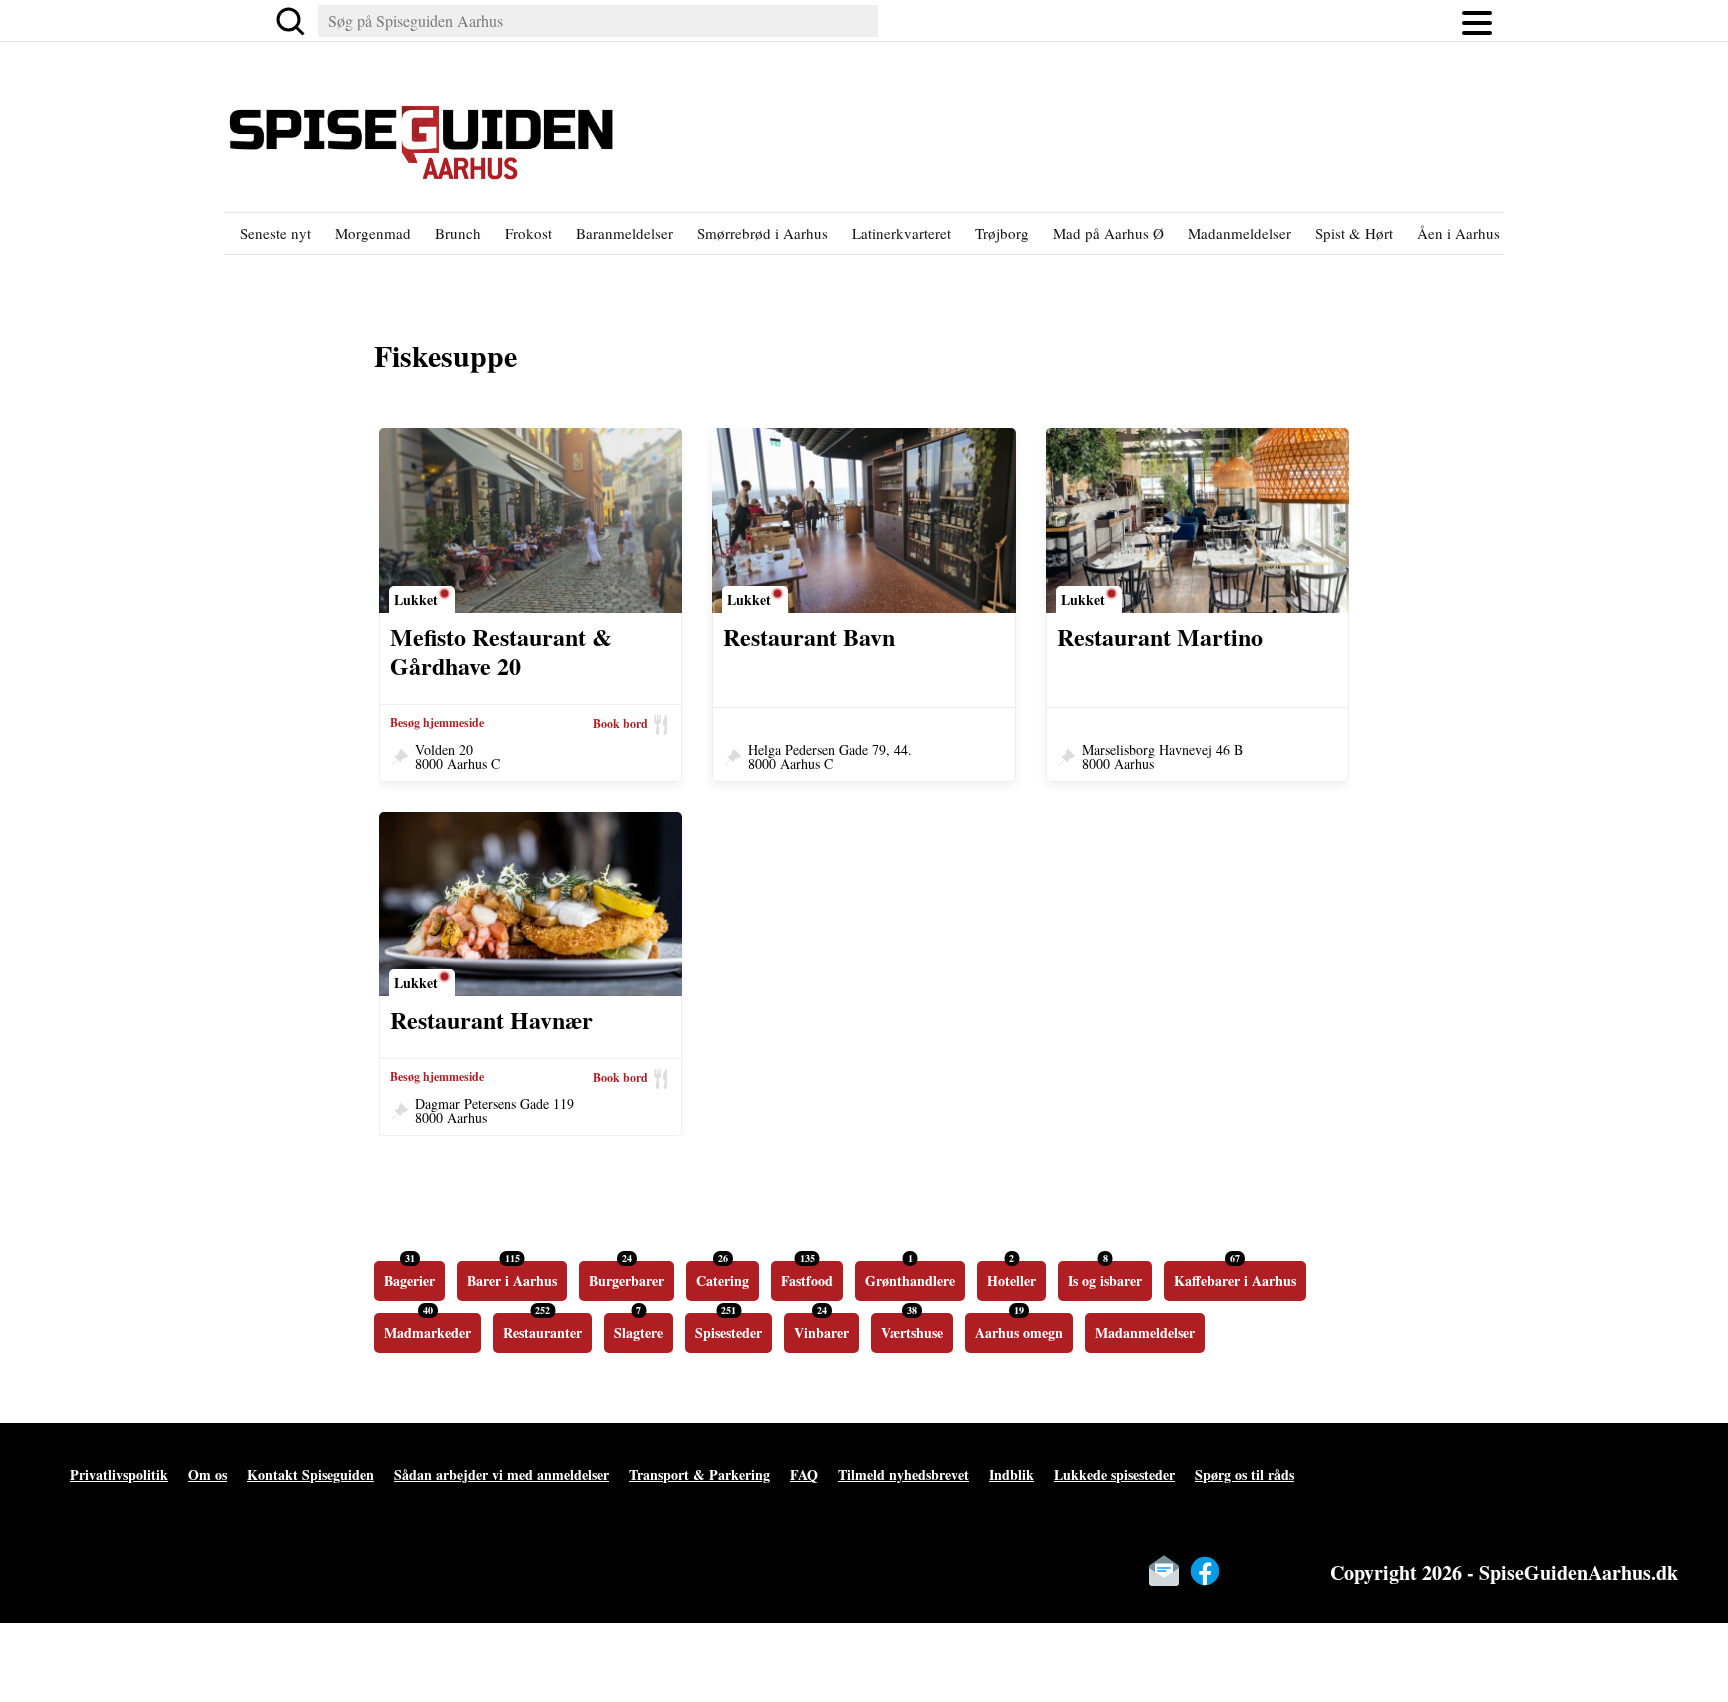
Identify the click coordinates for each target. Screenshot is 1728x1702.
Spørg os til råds (1244, 1474)
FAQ (804, 1474)
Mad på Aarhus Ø (1108, 233)
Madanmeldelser (1239, 233)
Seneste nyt (275, 233)
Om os (207, 1474)
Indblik (1011, 1474)
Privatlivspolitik (119, 1474)
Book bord (620, 723)
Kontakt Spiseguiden (310, 1474)
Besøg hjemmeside (437, 723)
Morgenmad (373, 233)
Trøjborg (1002, 233)
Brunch (458, 233)
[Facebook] (1205, 1571)
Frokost (528, 233)
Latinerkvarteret (901, 233)
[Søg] (290, 21)
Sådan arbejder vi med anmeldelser (501, 1474)
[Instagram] (1246, 1571)
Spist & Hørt (1354, 233)
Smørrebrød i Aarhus (762, 233)
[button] (1477, 21)
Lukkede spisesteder (1114, 1474)
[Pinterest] (1287, 1571)
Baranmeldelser (624, 233)
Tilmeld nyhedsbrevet (903, 1474)
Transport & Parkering (699, 1474)
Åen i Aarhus (1458, 233)
